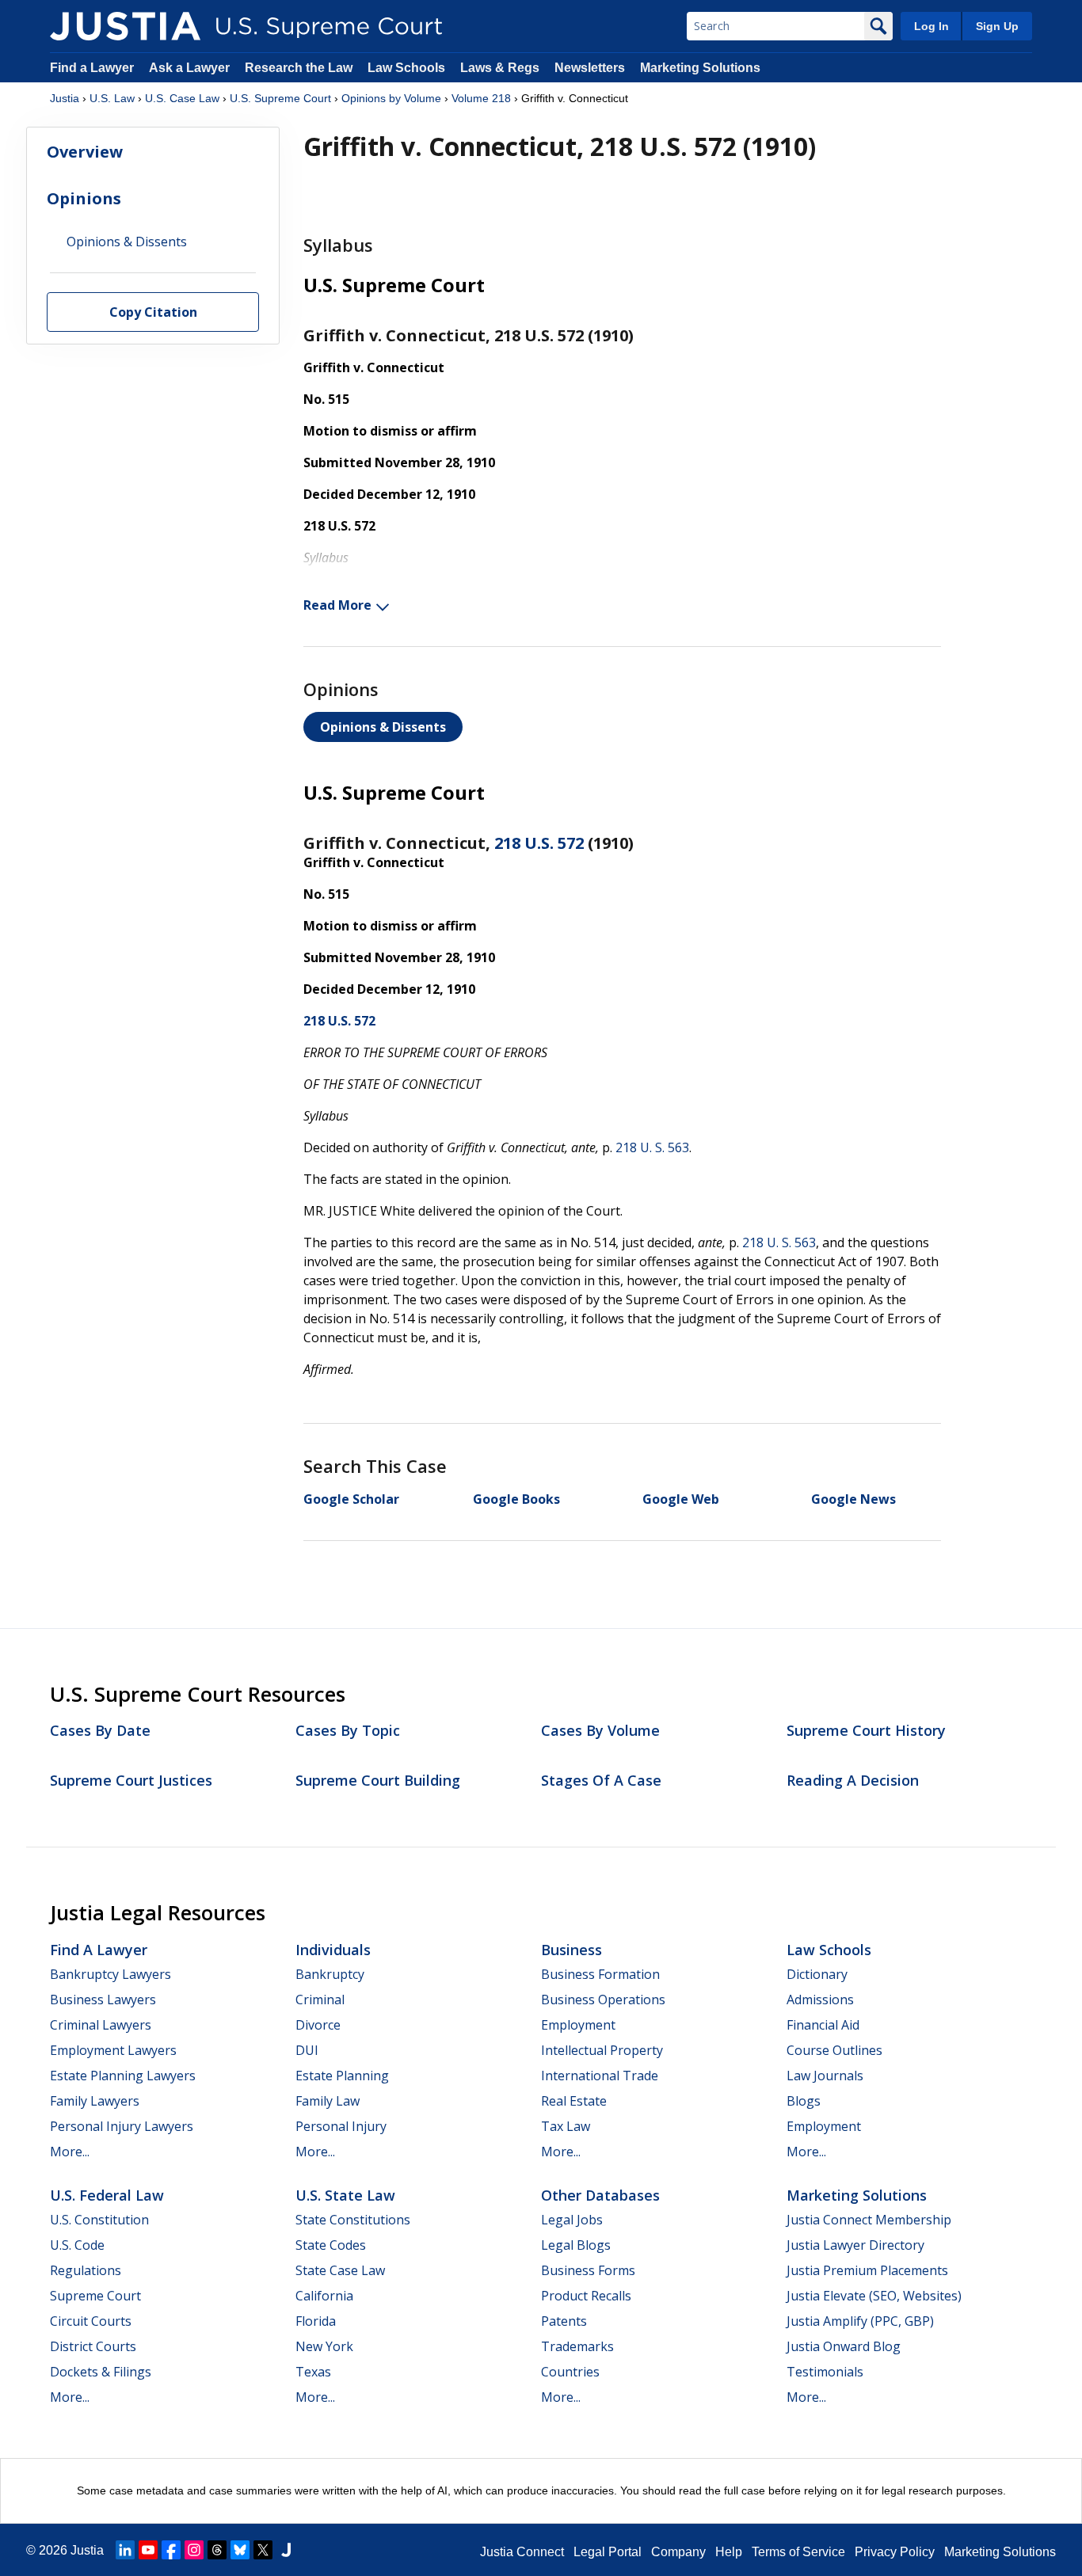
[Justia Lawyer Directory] (286, 2550)
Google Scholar (351, 1499)
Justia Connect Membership (869, 2220)
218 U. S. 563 (652, 1147)
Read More (337, 605)
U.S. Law (112, 98)
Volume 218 (481, 98)
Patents (564, 2321)
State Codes (331, 2245)
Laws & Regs (500, 68)
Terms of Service (798, 2552)
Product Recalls (586, 2296)
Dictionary (817, 1974)
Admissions (820, 2000)
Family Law (328, 2101)
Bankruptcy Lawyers (110, 1974)
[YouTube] (148, 2550)
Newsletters (590, 68)
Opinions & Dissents (383, 727)
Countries (570, 2372)
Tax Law (566, 2126)
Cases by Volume (600, 1730)
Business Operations (603, 2000)
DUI (307, 2050)
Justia (65, 98)
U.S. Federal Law (107, 2195)
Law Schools (406, 68)
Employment (578, 2025)
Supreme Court (95, 2296)
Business (571, 1950)
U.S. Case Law (182, 98)
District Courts (93, 2346)
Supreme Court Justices (131, 1780)
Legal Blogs (576, 2245)
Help (729, 2552)
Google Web (681, 1499)
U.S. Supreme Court (280, 98)
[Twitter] (263, 2550)
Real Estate (574, 2101)
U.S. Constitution (99, 2220)
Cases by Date (100, 1730)
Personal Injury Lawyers (122, 2126)
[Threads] (217, 2550)
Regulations (86, 2270)
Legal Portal (608, 2552)
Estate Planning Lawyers (123, 2076)
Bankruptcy (330, 1974)
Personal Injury (341, 2126)
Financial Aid (823, 2025)
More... (70, 2152)
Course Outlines (834, 2050)
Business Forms (588, 2270)
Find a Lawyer (92, 68)
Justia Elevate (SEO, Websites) (874, 2296)
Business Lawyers (103, 2000)
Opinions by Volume (391, 98)
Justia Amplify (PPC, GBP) (860, 2321)
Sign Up (997, 26)
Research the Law (299, 68)
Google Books (516, 1499)
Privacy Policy (895, 2552)
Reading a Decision (853, 1780)
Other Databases (600, 2195)
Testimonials (825, 2372)
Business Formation (600, 1974)
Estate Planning (342, 2076)
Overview (85, 152)
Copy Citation (153, 313)
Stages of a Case (601, 1780)
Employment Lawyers (113, 2050)
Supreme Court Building (378, 1780)
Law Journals (825, 2076)
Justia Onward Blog (844, 2346)
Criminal (320, 2000)
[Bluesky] (240, 2550)
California (324, 2296)
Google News (853, 1499)
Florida (316, 2321)
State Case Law (340, 2270)
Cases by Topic (348, 1730)
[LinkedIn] (125, 2550)
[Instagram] (194, 2550)
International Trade (600, 2076)
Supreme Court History (866, 1730)
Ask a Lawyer (191, 68)
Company (678, 2552)
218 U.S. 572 (539, 843)
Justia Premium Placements (867, 2270)
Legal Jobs (572, 2220)
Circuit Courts (91, 2321)
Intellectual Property (602, 2050)
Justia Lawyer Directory (855, 2245)
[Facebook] (171, 2550)
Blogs (804, 2101)
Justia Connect (522, 2552)
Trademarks (577, 2346)
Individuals (333, 1950)
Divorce (318, 2025)
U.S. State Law (345, 2195)
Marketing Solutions (700, 68)
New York (324, 2346)
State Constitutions (353, 2220)
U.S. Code (77, 2245)
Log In (932, 26)
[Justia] (125, 26)
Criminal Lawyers (101, 2025)
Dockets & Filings (101, 2372)
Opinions (84, 198)
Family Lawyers (95, 2101)
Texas (313, 2372)
